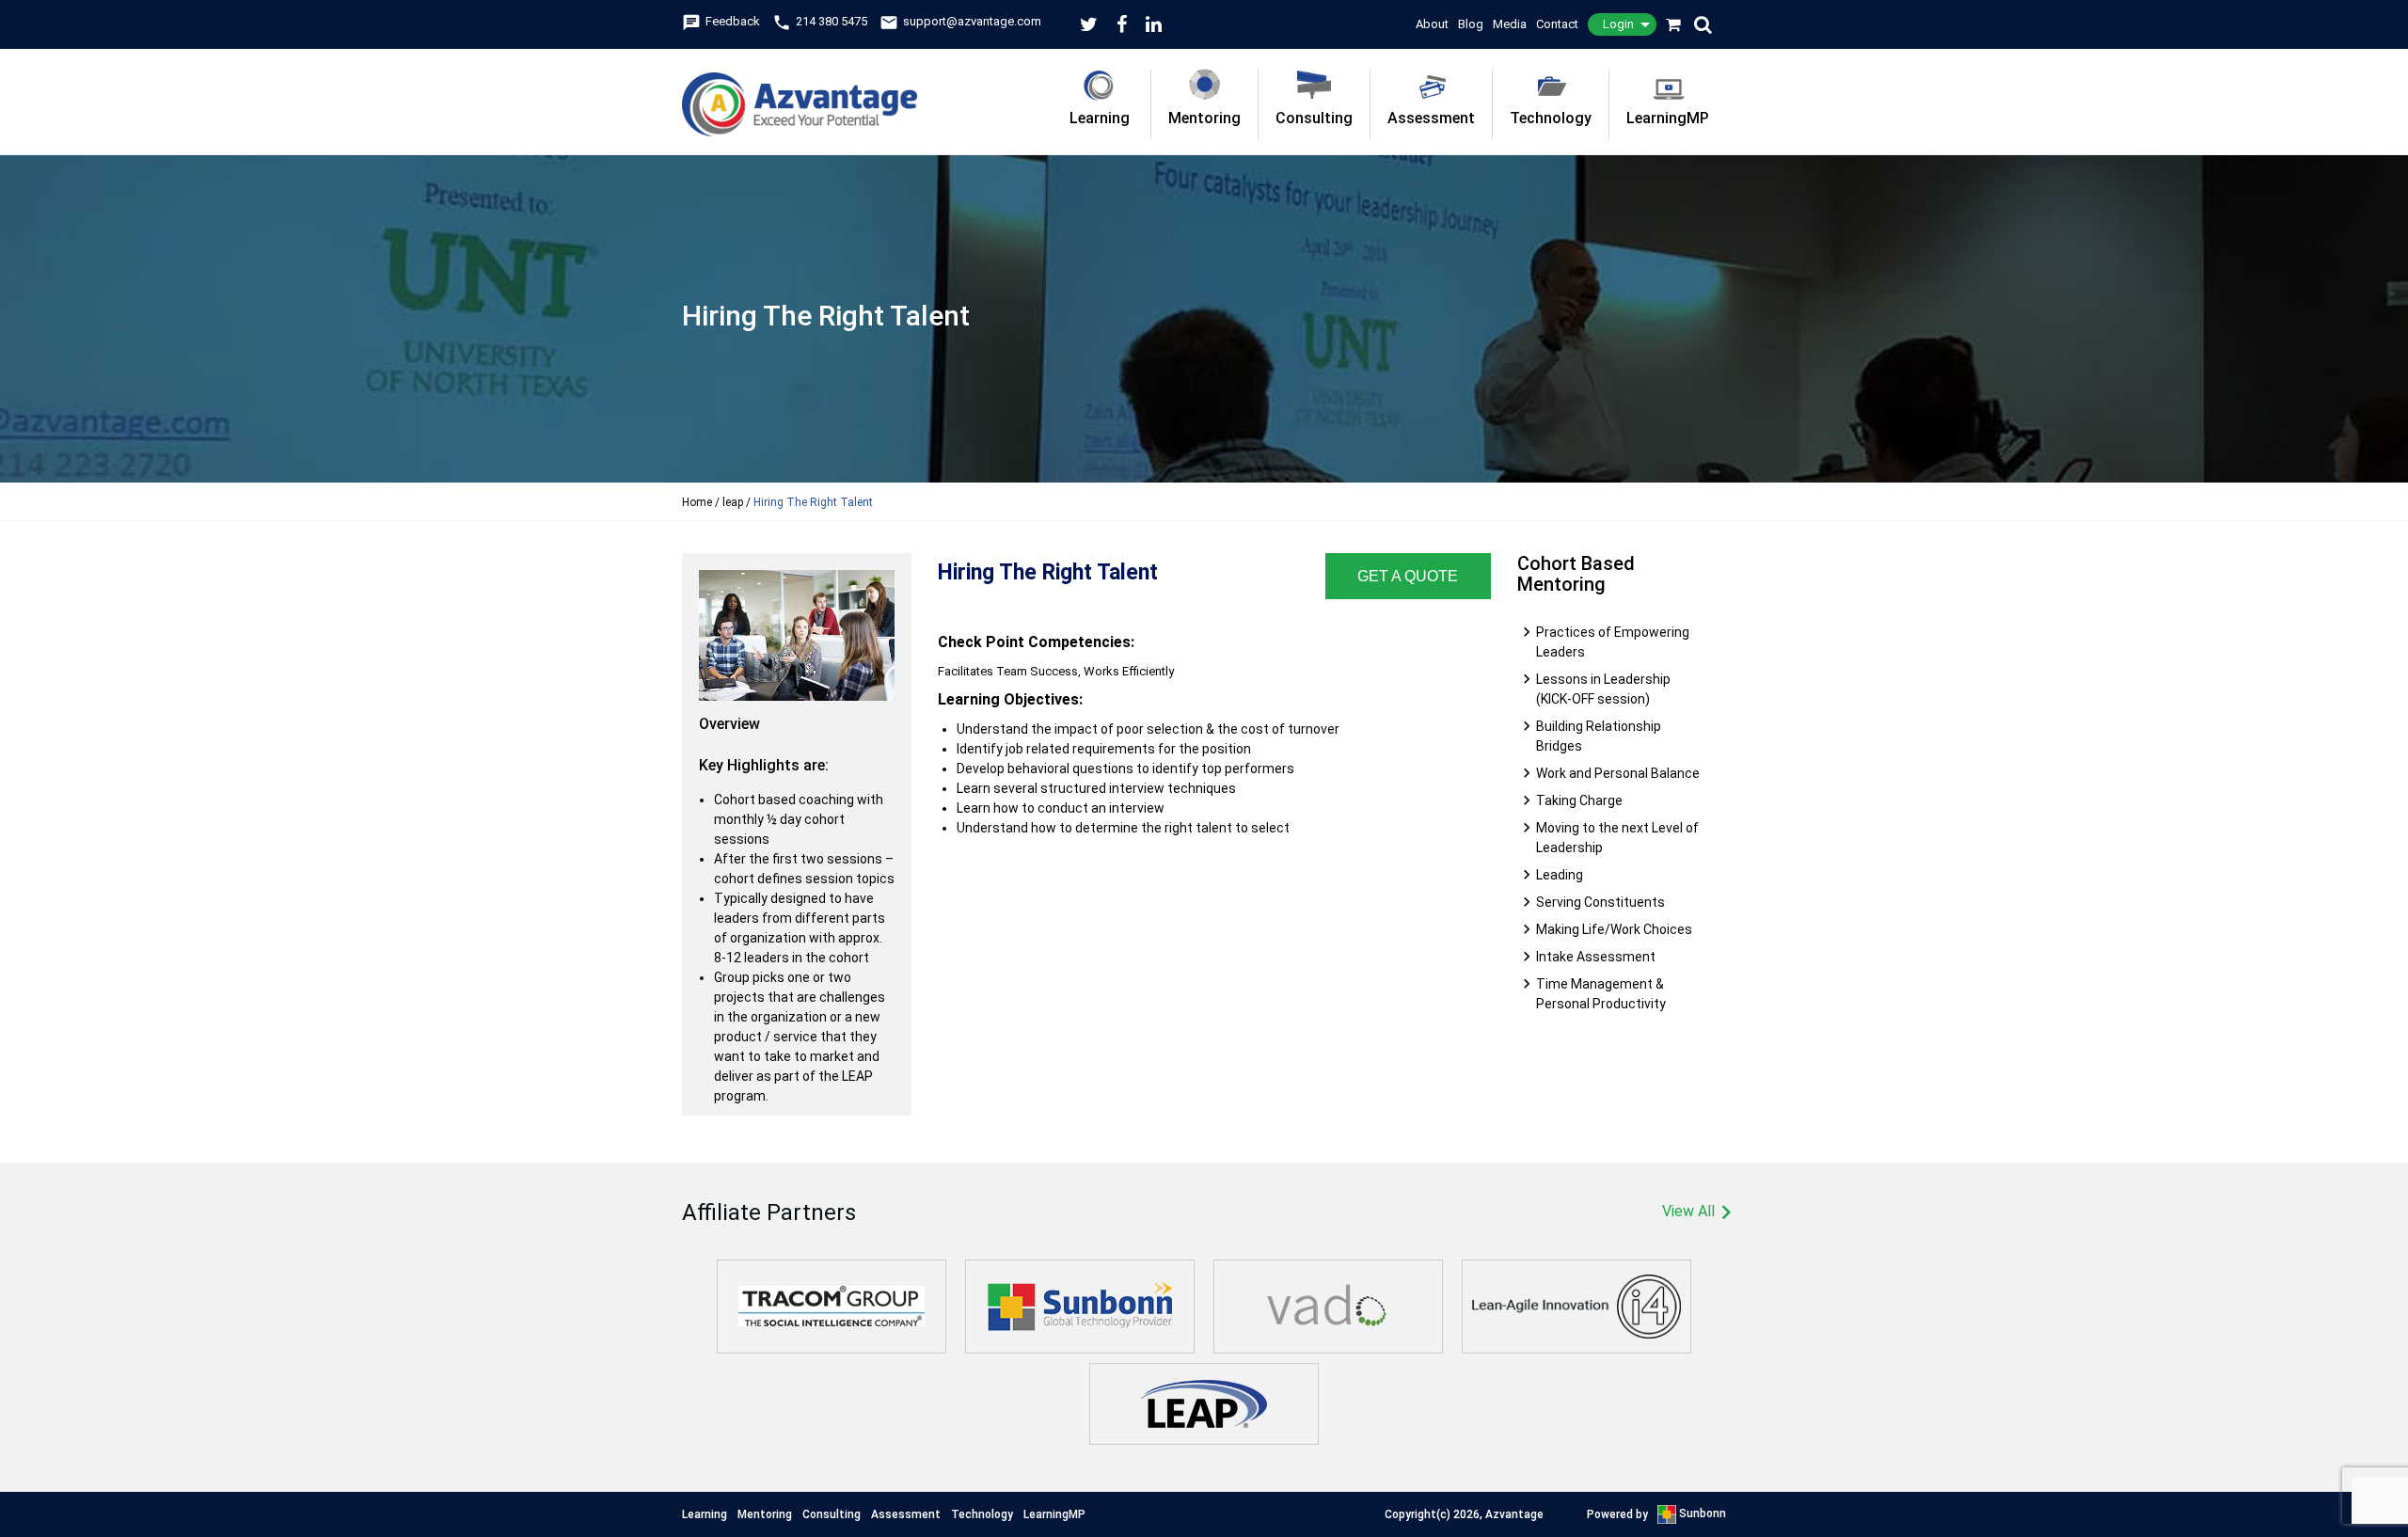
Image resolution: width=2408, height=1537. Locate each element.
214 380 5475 (820, 22)
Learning (1100, 118)
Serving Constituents (1600, 902)
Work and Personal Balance (1618, 773)
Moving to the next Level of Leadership (1617, 838)
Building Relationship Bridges (1599, 736)
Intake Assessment (1596, 957)
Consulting (1314, 118)
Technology (1551, 118)
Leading (1560, 875)
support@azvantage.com (960, 22)
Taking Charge (1579, 800)
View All (1694, 1213)
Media (1510, 24)
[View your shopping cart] (1674, 24)
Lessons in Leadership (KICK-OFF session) (1603, 689)
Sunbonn (1701, 1513)
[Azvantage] (800, 93)
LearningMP (1668, 118)
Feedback (721, 22)
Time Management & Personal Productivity (1601, 994)
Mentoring (1204, 118)
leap (733, 502)
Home (697, 502)
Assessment (1431, 118)
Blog (1471, 24)
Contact (1557, 24)
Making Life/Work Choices (1614, 929)
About (1432, 24)
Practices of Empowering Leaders (1613, 642)
